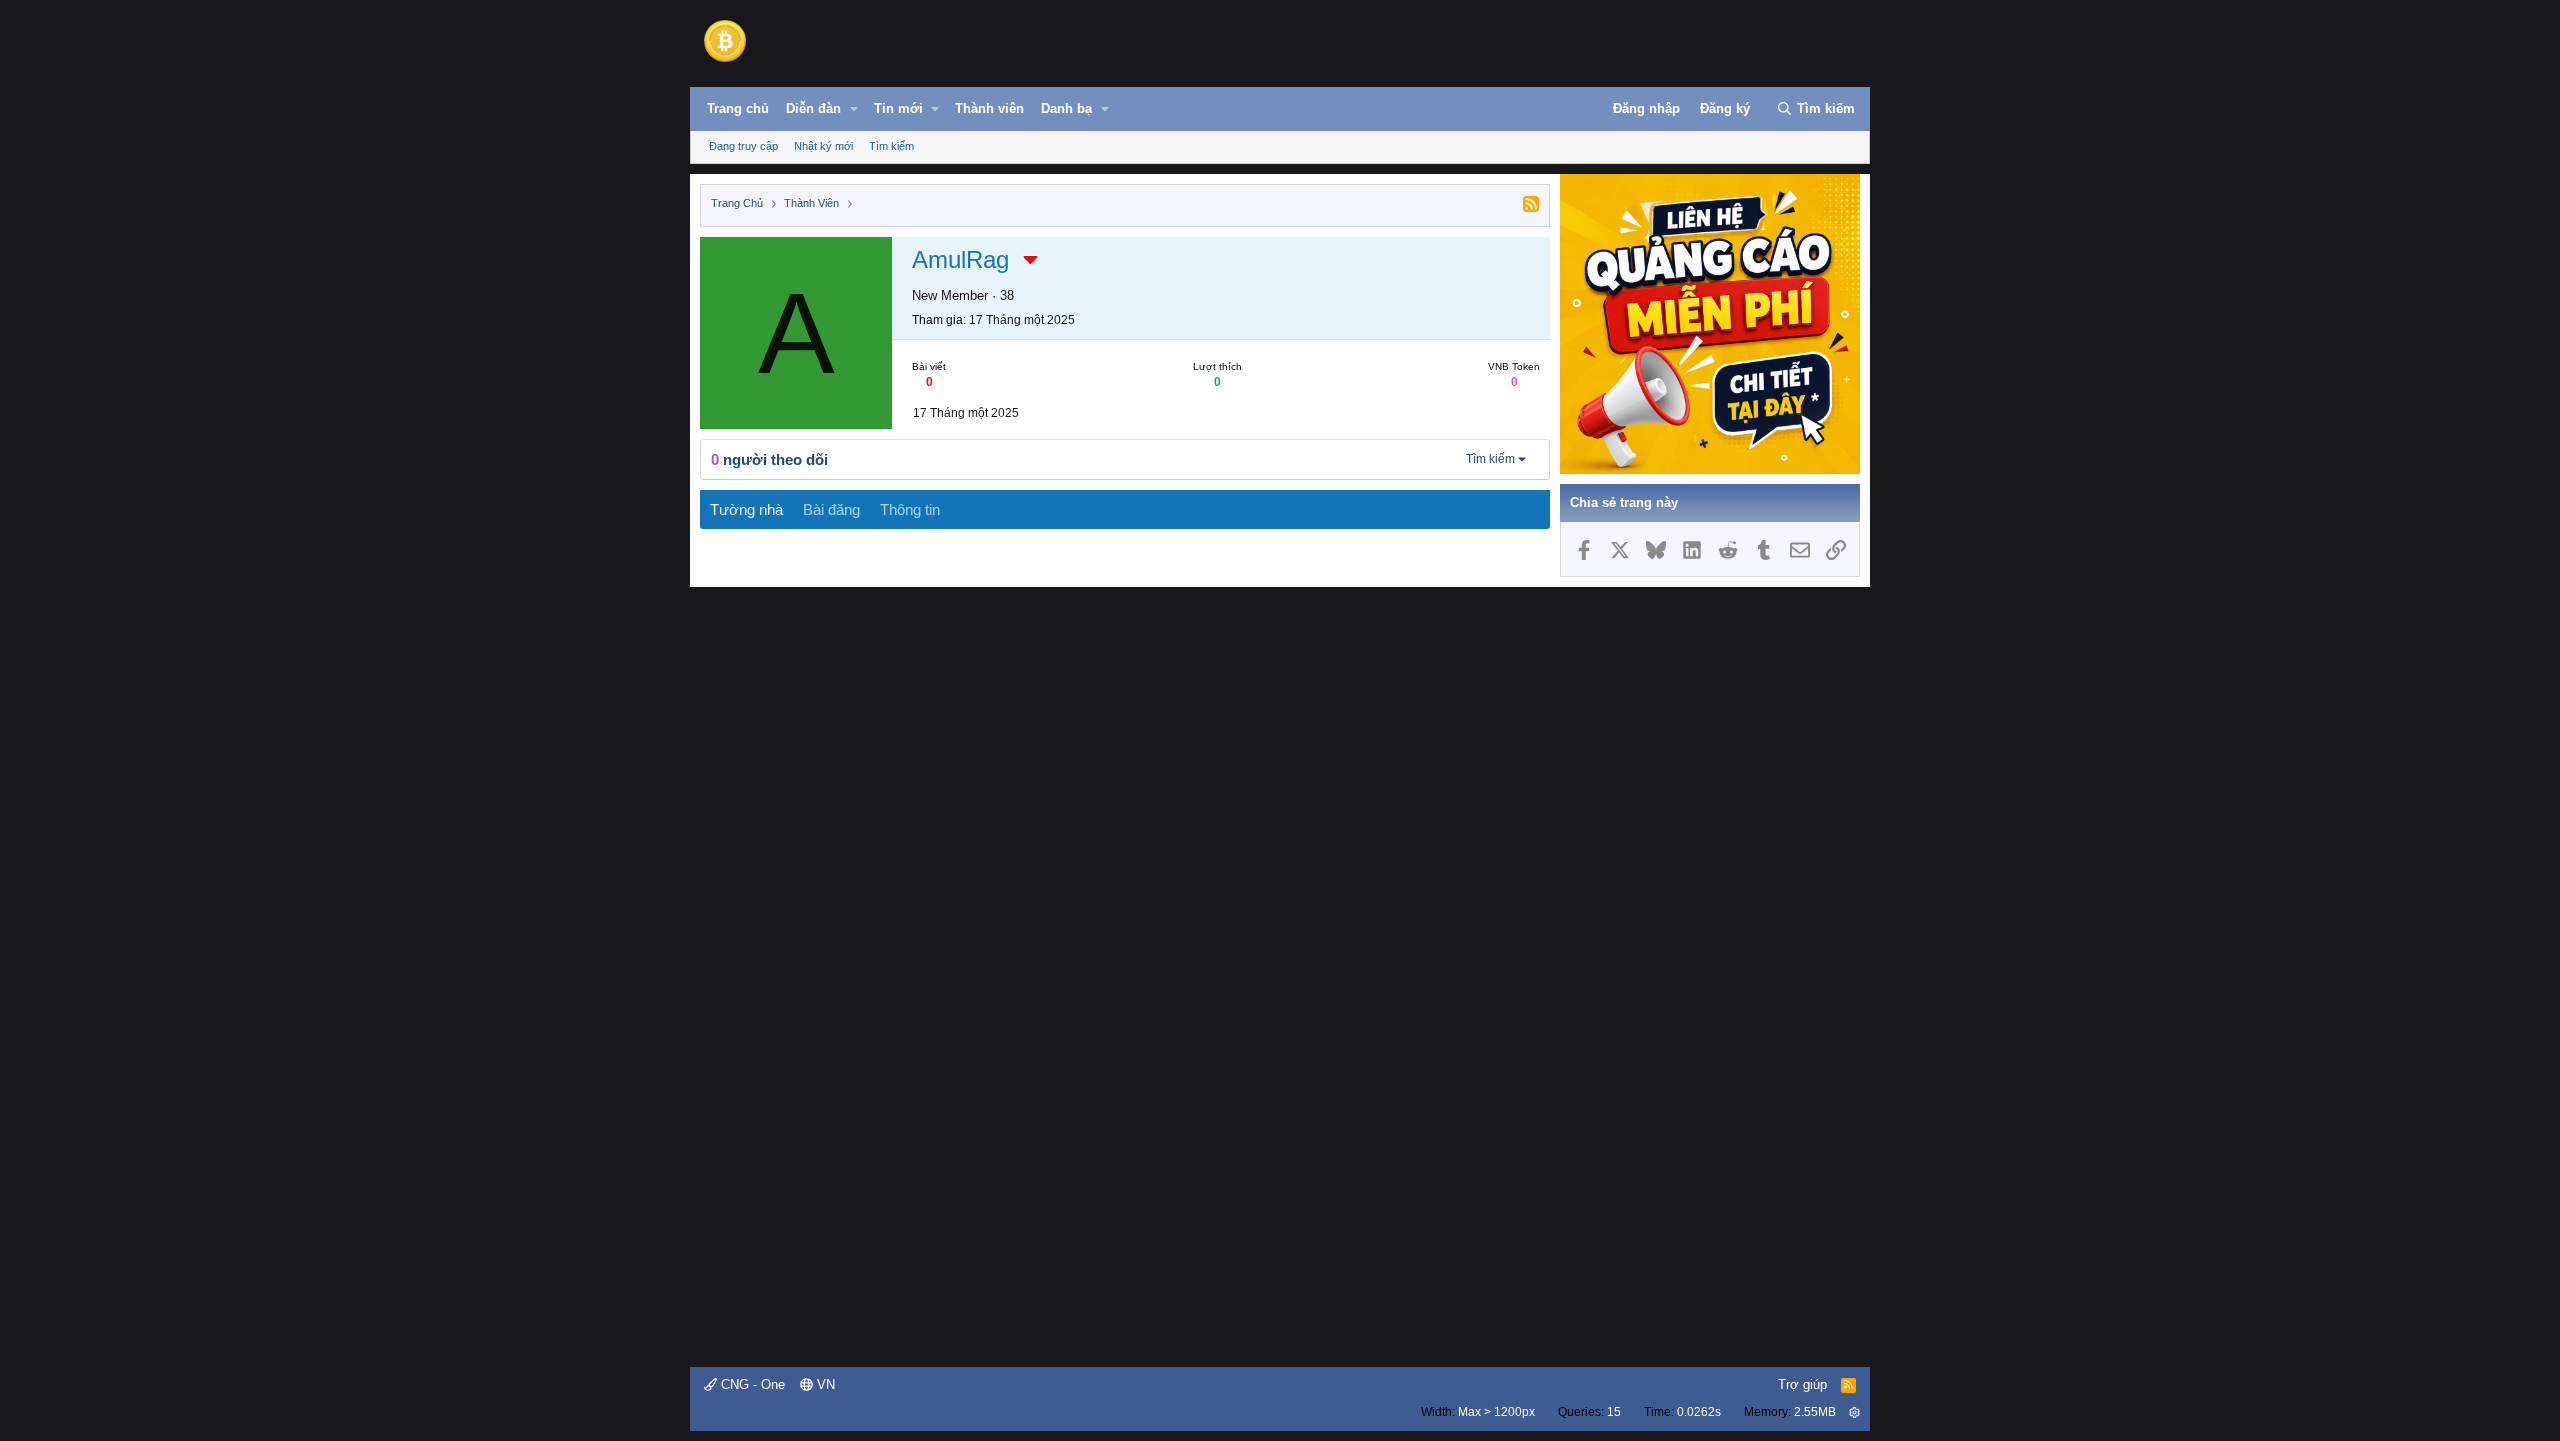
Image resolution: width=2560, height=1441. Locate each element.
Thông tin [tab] (910, 509)
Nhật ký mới (823, 146)
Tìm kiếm (891, 146)
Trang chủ (738, 108)
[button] (854, 109)
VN (824, 1384)
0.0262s (1699, 1412)
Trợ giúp (1802, 1384)
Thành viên (989, 108)
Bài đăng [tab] (831, 509)
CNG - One (751, 1384)
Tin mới (898, 108)
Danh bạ (1066, 108)
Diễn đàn (813, 108)
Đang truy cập (743, 146)
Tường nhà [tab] (746, 509)
